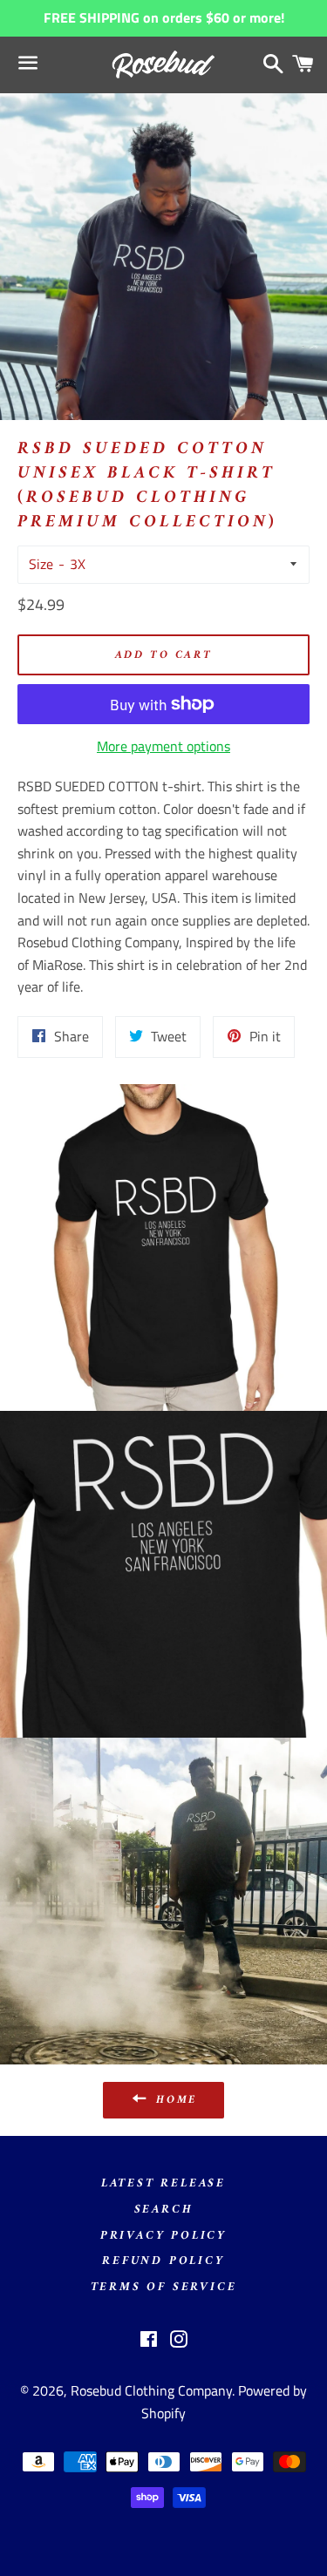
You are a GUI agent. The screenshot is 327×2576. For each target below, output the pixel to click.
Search (164, 2210)
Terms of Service (164, 2287)
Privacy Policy (163, 2236)
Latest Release (163, 2183)
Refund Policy (163, 2261)
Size (41, 564)
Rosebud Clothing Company (151, 2390)
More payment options (163, 746)
